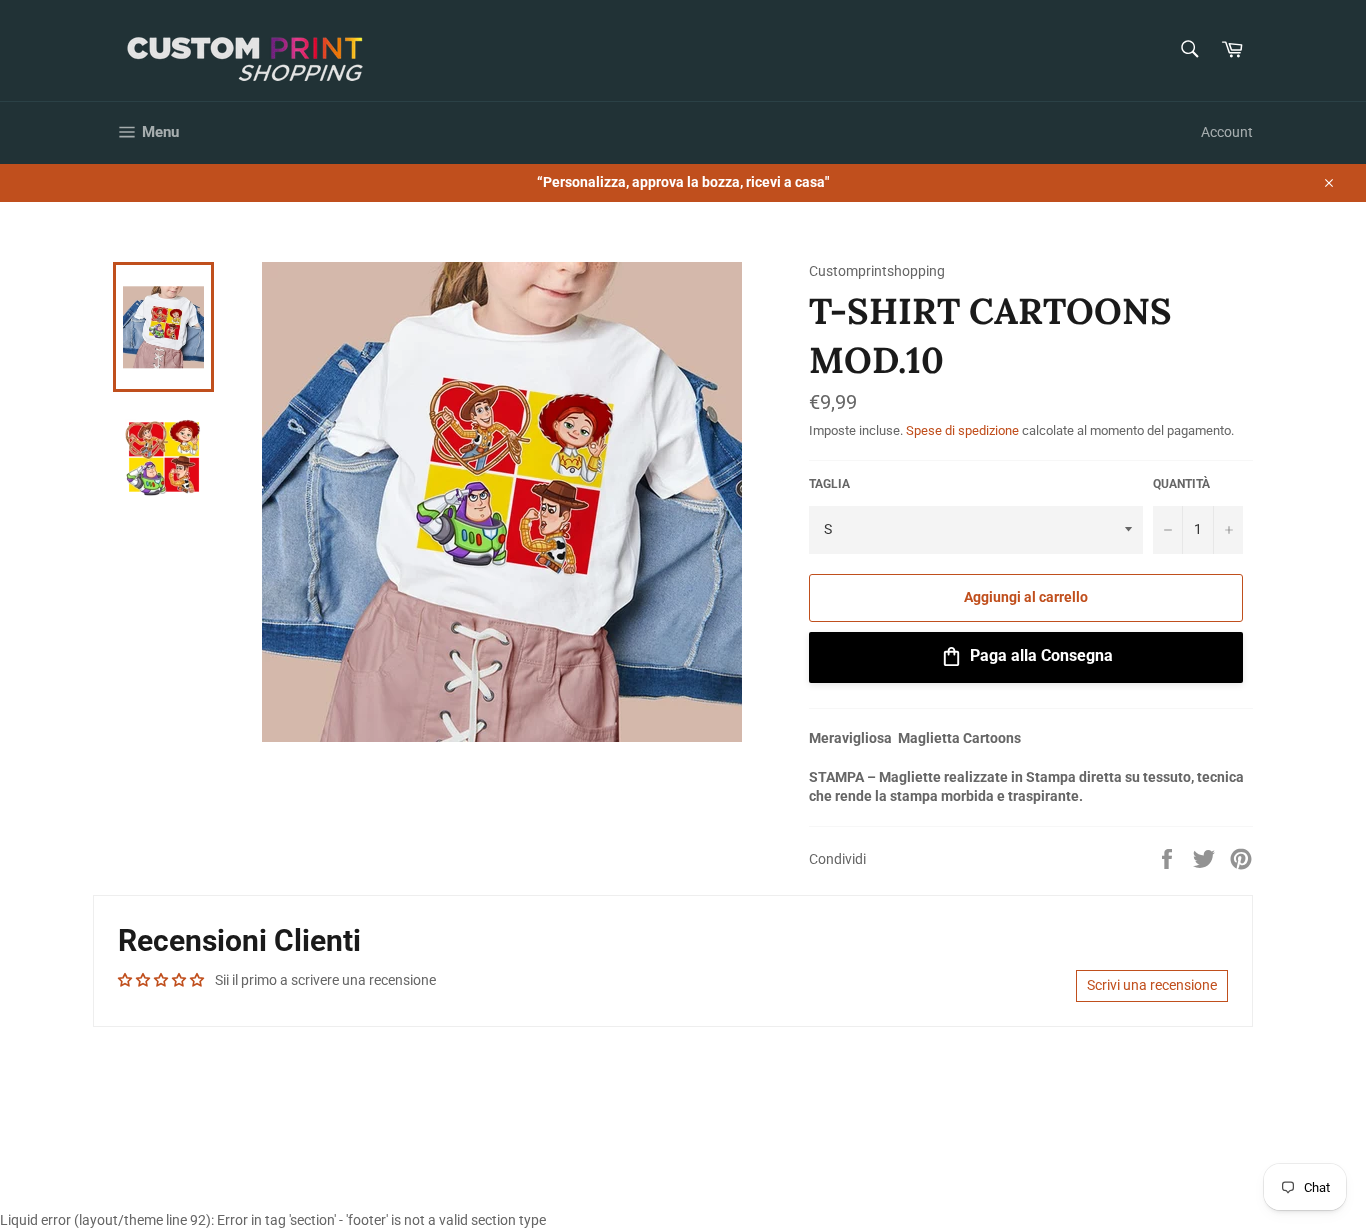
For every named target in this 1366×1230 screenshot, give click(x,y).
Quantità (1181, 484)
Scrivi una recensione (1152, 985)
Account (1227, 132)
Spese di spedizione (962, 430)
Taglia (829, 484)
